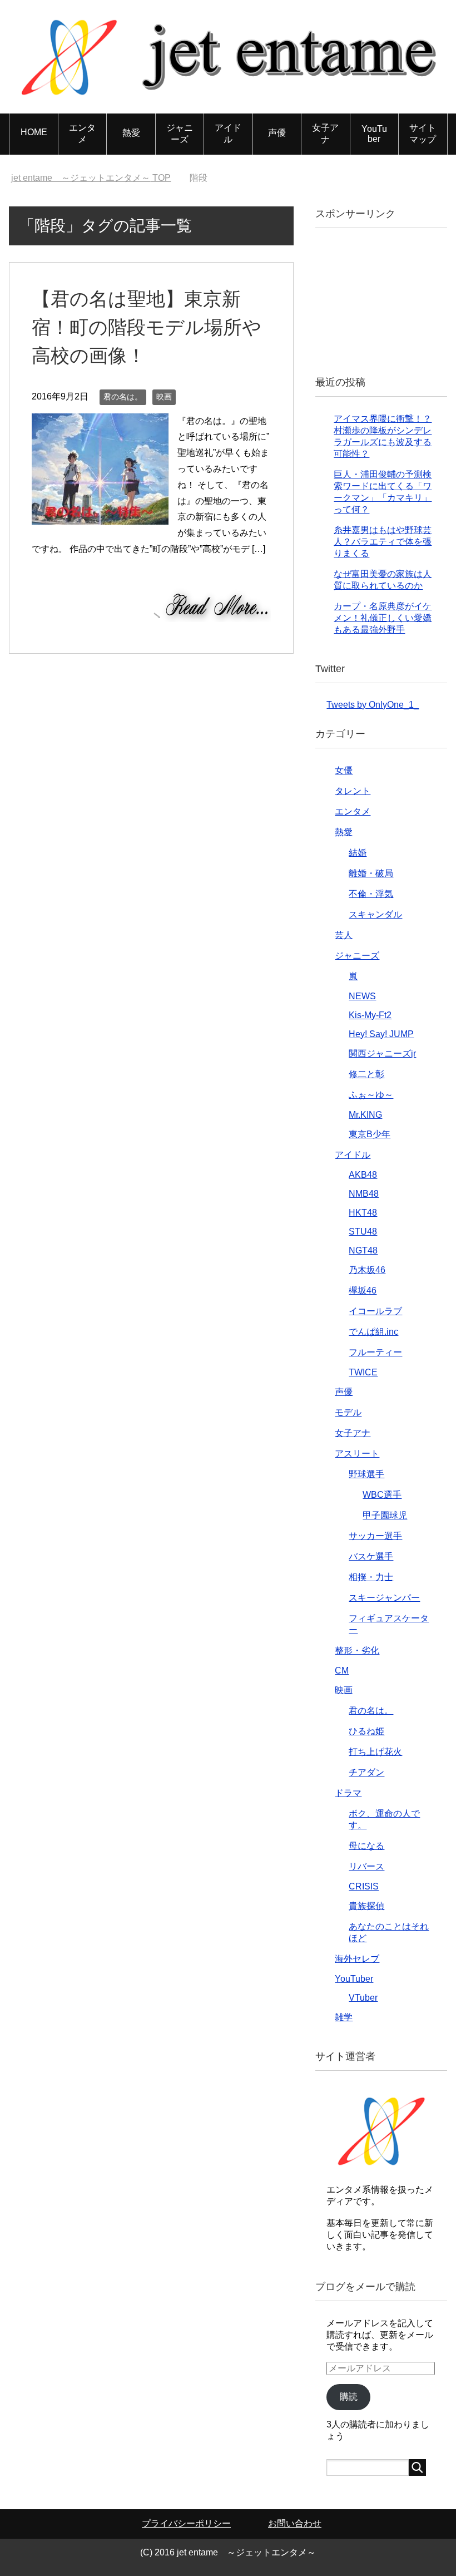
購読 (349, 2397)
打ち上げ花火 (375, 1752)
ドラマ (348, 1793)
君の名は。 (123, 397)
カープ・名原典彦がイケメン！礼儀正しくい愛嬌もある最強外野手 (383, 618)
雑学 (344, 2017)
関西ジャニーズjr (382, 1053)
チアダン (366, 1772)
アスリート (357, 1454)
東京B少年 (370, 1134)
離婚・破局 (371, 873)
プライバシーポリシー (186, 2523)
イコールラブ (375, 1311)
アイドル (228, 134)
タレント (353, 791)
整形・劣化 (357, 1650)
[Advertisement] (391, 300)
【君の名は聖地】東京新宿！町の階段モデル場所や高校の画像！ (147, 327)
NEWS (362, 996)
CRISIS (364, 1886)
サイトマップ (423, 134)
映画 (164, 397)
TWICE (363, 1372)
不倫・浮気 (371, 894)
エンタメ (82, 134)
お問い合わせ (295, 2523)
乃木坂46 (367, 1270)
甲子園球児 (385, 1515)
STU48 (363, 1232)
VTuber (363, 1998)
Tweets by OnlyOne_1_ (373, 705)
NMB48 (364, 1194)
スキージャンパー (384, 1598)
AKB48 (363, 1175)
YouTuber (374, 134)
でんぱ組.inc (373, 1332)
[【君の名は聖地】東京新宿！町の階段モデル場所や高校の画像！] (100, 516)
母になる (366, 1846)
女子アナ (325, 134)
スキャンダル (375, 914)
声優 (277, 133)
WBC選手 (382, 1495)
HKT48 (363, 1213)
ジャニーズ (180, 134)
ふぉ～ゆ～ (371, 1095)
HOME (34, 132)
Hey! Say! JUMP (381, 1034)
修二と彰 (366, 1074)
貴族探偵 (366, 1906)
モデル (348, 1412)
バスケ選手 (371, 1556)
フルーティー (375, 1352)
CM (342, 1671)
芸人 (344, 935)
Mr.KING (365, 1115)
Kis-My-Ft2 (370, 1015)
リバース (366, 1866)
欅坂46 (363, 1291)
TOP (91, 178)
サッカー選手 (375, 1536)
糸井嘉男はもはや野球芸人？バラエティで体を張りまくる (383, 542)
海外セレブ (357, 1959)
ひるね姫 (366, 1731)
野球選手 (366, 1474)
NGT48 (363, 1250)
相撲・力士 (371, 1577)
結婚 (358, 853)
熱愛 (131, 133)
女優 (344, 770)
